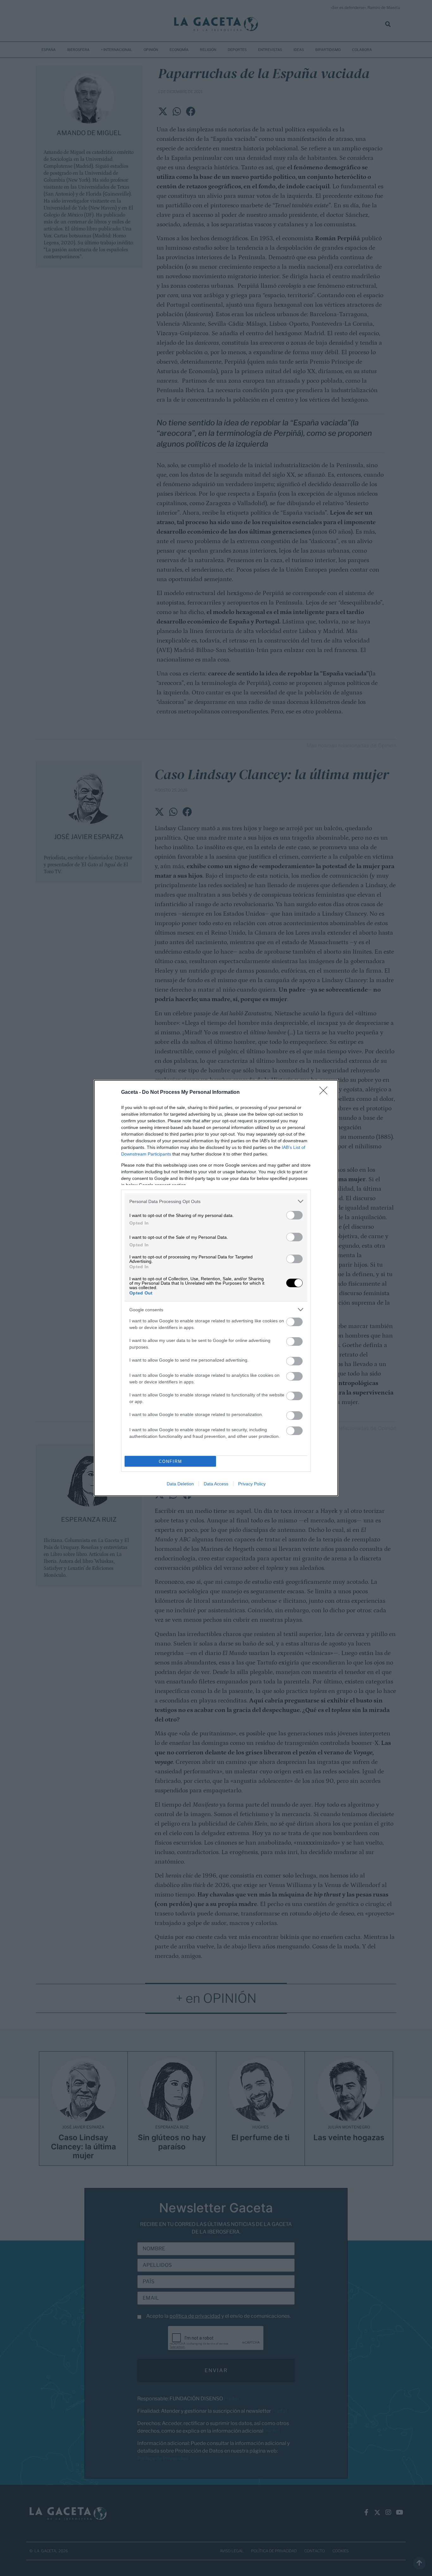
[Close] (325, 1093)
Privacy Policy (252, 1484)
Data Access (216, 1484)
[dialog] (216, 1288)
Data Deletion (180, 1484)
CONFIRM (170, 1461)
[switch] (294, 1215)
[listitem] (216, 1201)
